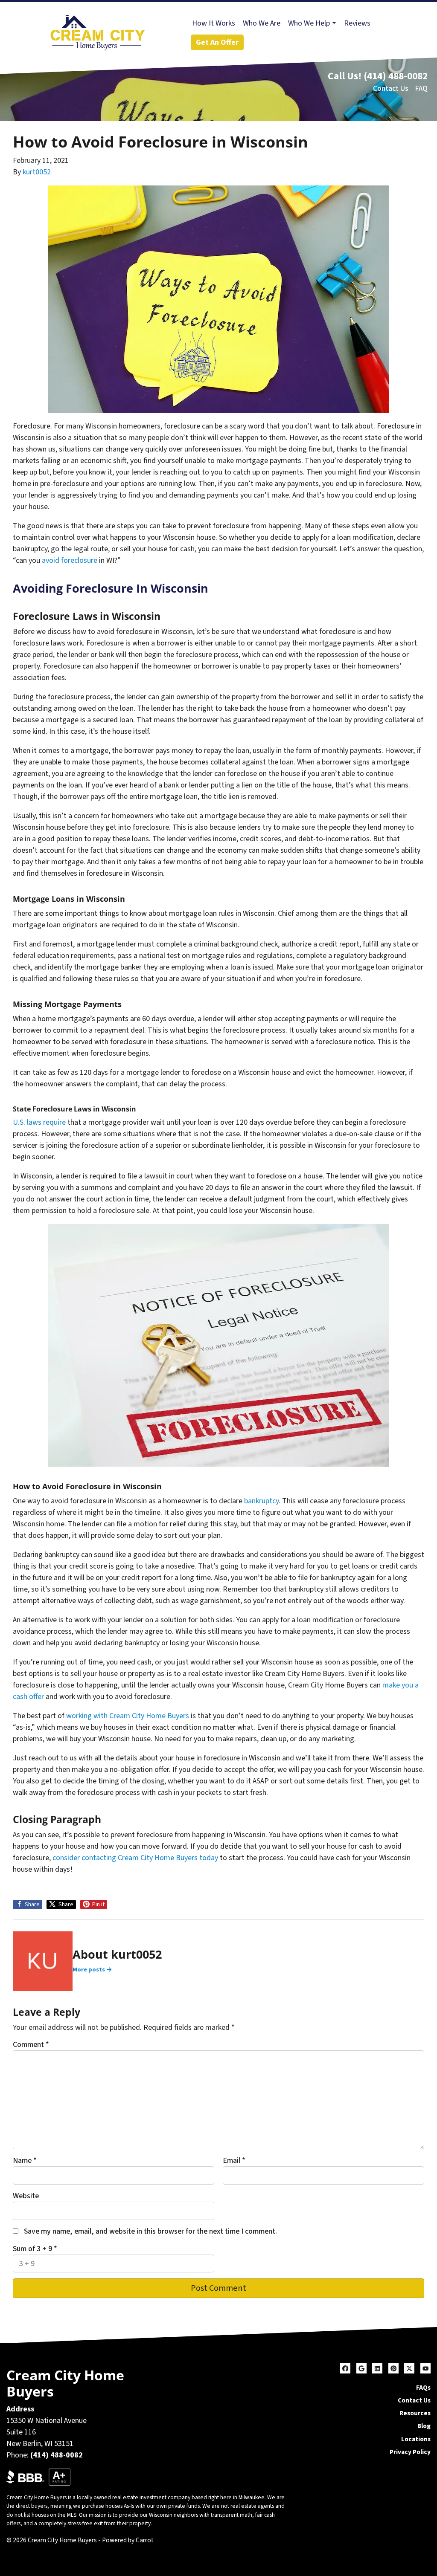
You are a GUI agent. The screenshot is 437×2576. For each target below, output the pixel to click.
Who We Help (309, 23)
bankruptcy (261, 1501)
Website (26, 2196)
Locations (416, 2439)
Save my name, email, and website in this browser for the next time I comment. (150, 2231)
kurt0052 (37, 172)
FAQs (423, 2388)
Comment (31, 2045)
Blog (424, 2426)
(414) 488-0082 (396, 76)
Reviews (357, 23)
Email (234, 2161)
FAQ (421, 88)
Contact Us (391, 88)
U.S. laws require (39, 1122)
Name (25, 2161)
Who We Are (262, 23)
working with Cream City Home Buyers (128, 1716)
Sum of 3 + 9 (35, 2249)
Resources (415, 2413)
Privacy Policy (410, 2452)
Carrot (145, 2540)
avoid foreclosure (70, 560)
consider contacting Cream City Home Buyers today (135, 1858)
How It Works (214, 23)
